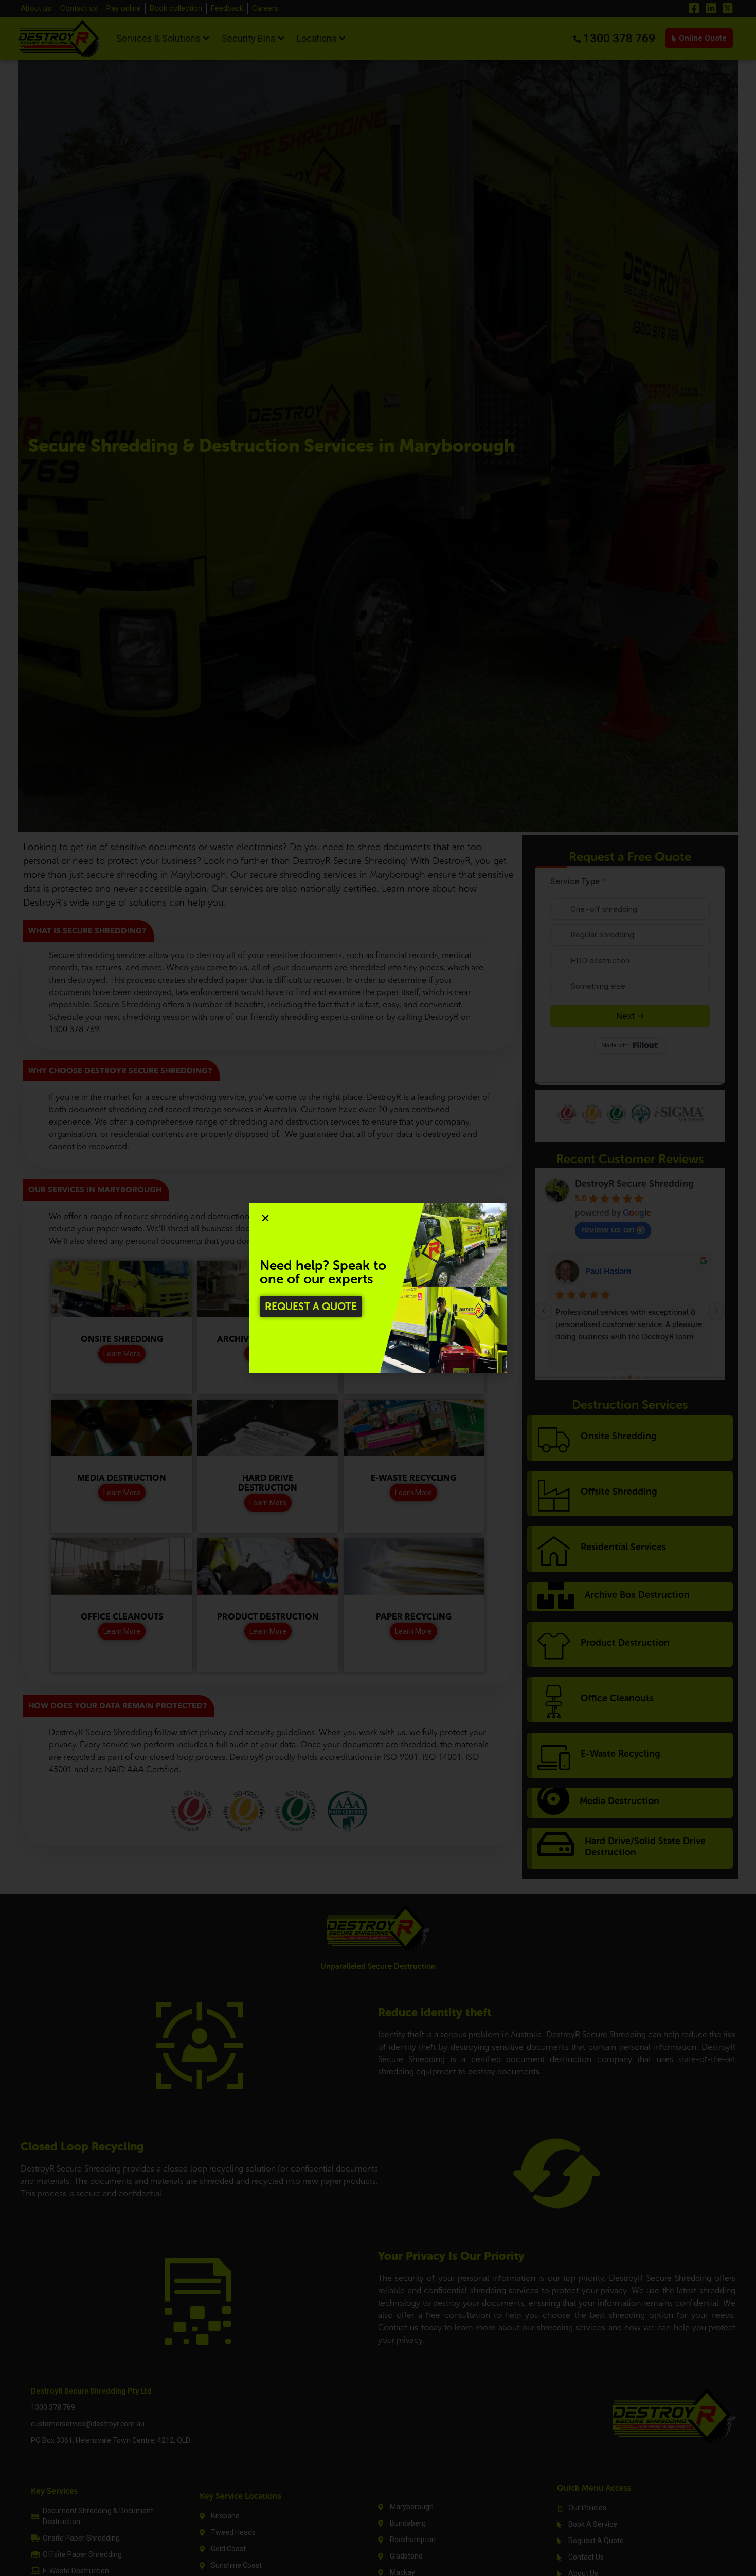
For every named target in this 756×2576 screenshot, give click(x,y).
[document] (378, 1288)
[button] (265, 1218)
